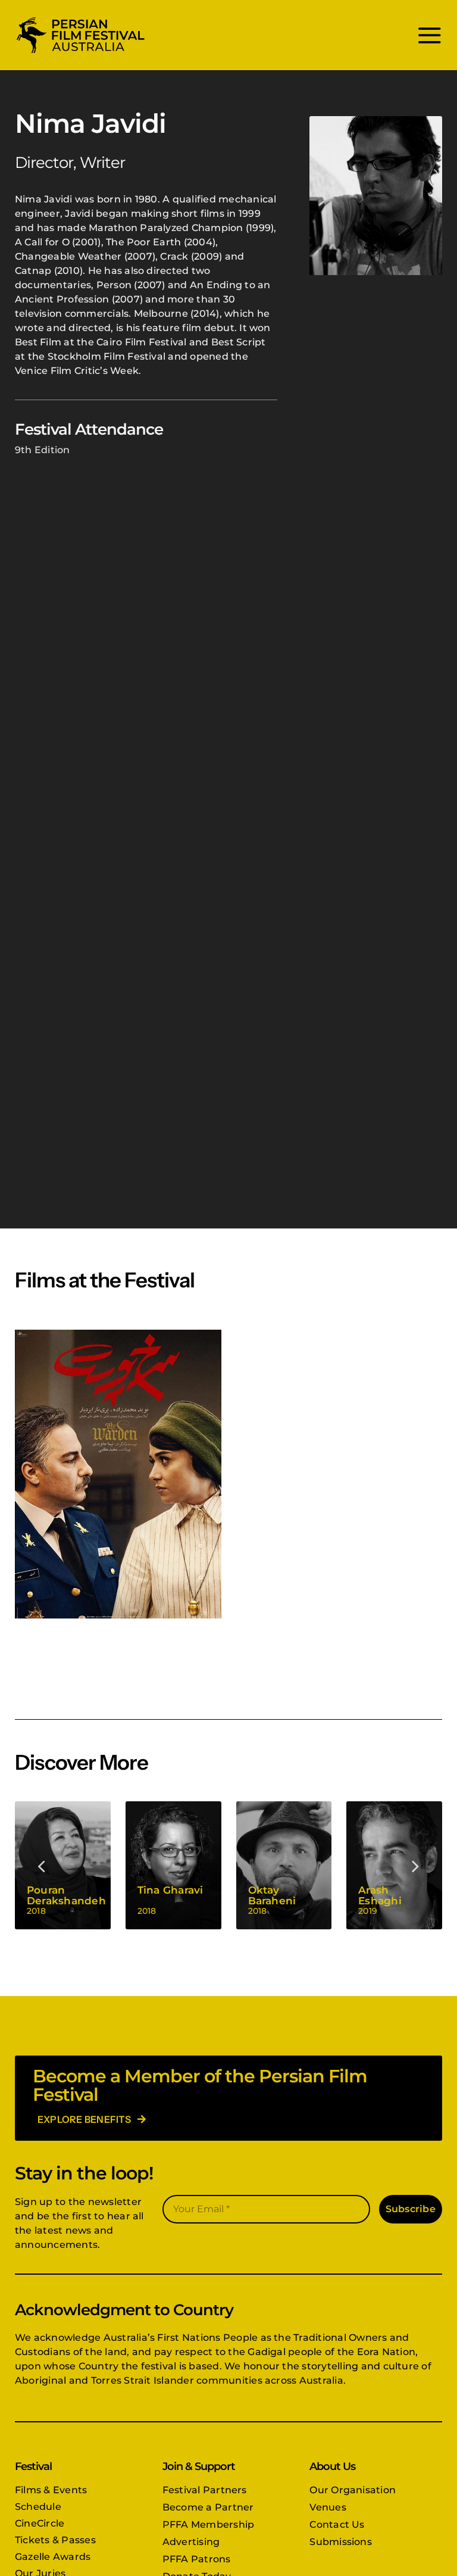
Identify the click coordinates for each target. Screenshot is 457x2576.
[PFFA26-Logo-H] (80, 19)
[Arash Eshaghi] (394, 1865)
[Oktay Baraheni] (284, 1865)
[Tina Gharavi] (173, 1865)
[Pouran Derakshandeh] (63, 1865)
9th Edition (43, 450)
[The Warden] (118, 1474)
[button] (42, 1865)
